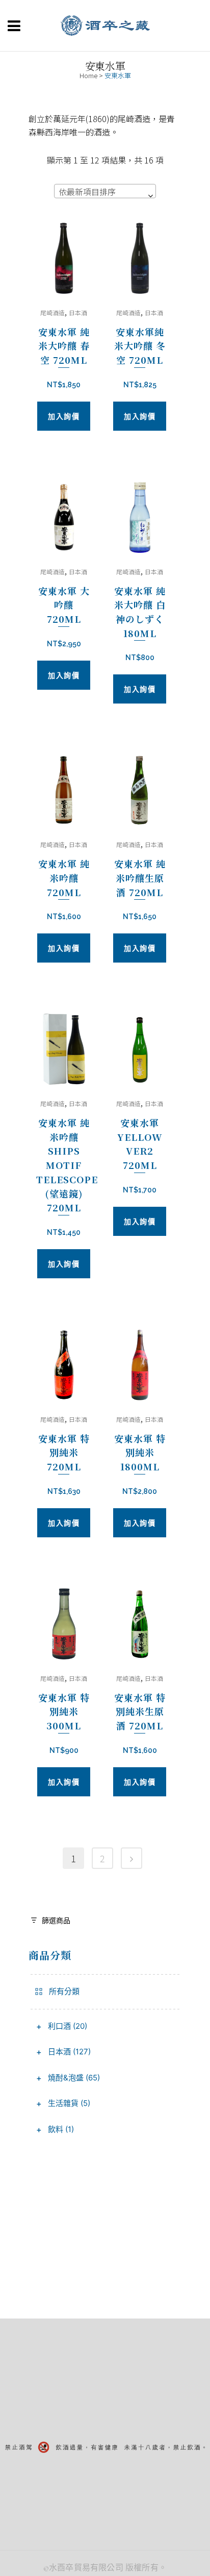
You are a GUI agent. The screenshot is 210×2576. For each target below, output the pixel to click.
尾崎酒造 (52, 312)
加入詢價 (64, 416)
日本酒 (78, 312)
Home (88, 75)
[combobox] (105, 191)
